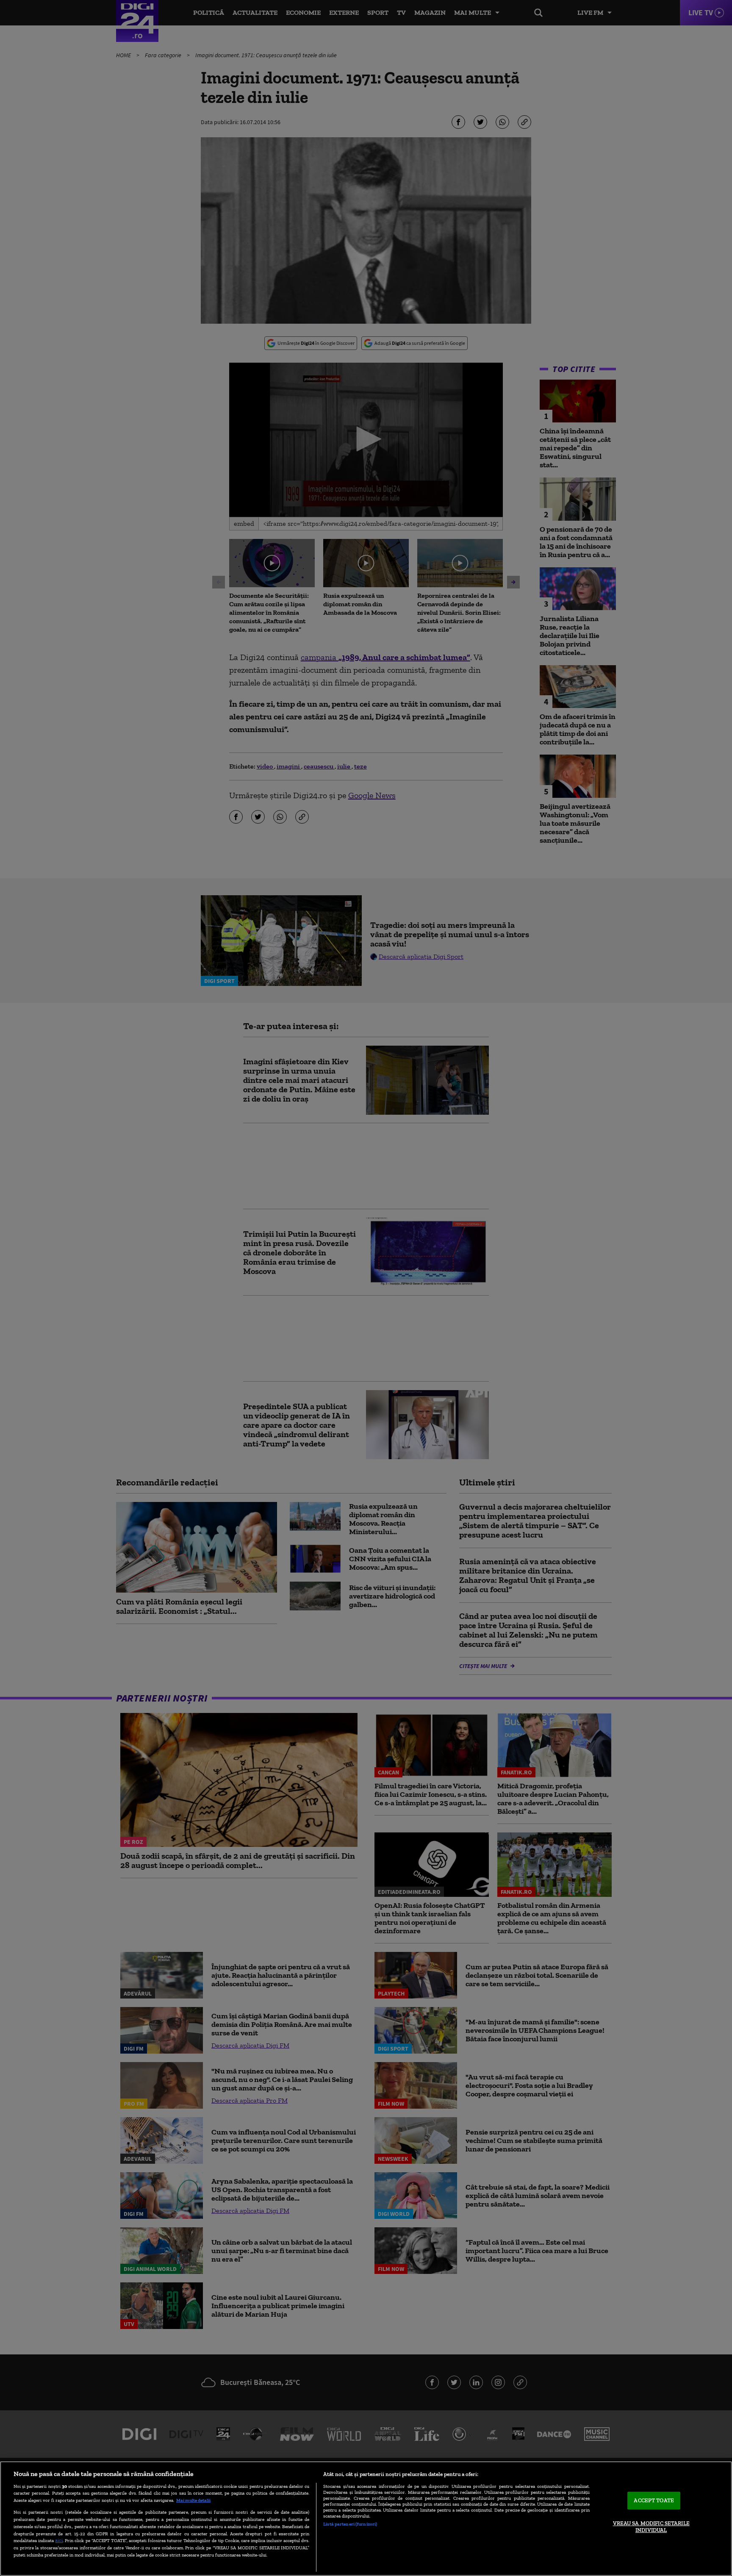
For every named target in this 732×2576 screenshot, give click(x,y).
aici (59, 2540)
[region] (366, 2519)
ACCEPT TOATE (654, 2501)
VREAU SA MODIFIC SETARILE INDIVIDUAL (651, 2527)
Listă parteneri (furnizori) (350, 2524)
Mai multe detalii (193, 2500)
